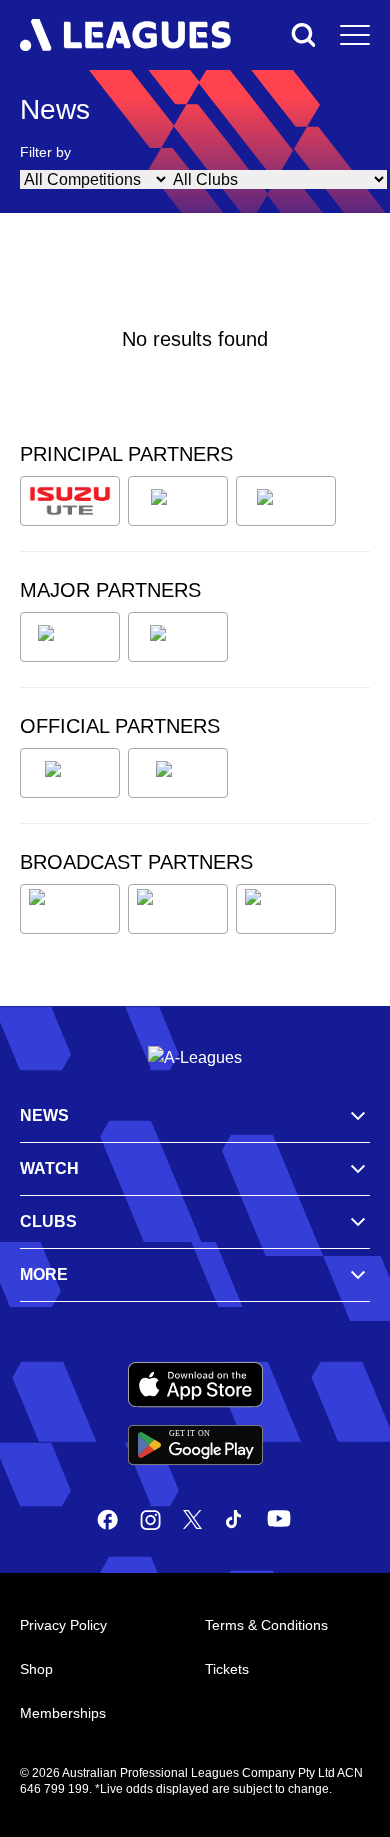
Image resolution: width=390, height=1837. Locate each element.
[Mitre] (70, 773)
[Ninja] (178, 501)
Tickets (227, 1669)
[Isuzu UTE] (70, 501)
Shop (36, 1669)
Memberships (63, 1713)
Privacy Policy (63, 1625)
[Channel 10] (70, 909)
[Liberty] (70, 637)
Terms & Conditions (266, 1625)
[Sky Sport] (286, 909)
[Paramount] (178, 909)
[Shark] (286, 501)
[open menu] (355, 35)
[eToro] (178, 637)
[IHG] (178, 773)
